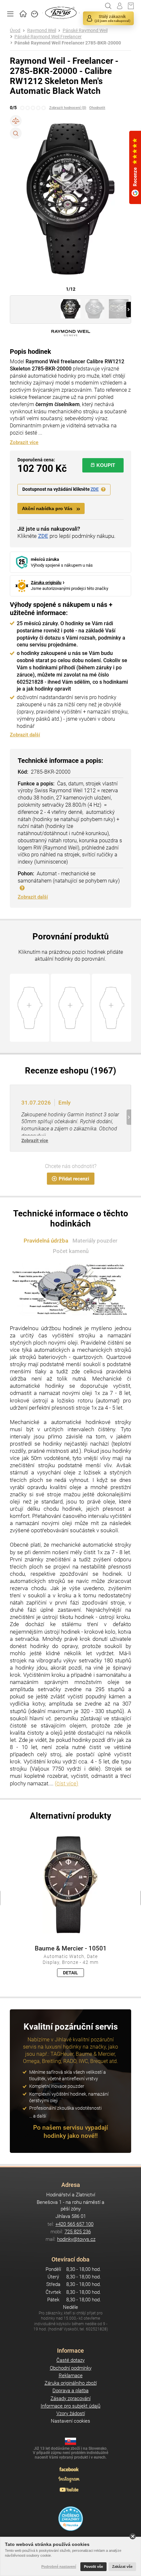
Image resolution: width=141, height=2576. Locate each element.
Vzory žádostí (71, 2413)
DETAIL (70, 1973)
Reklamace (71, 2376)
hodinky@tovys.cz (76, 2239)
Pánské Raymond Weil (85, 31)
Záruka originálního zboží (71, 2383)
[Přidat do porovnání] (16, 121)
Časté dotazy (70, 2360)
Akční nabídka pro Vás (47, 509)
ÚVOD (23, 13)
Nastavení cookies (70, 2421)
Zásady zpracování (70, 2398)
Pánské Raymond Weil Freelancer (48, 37)
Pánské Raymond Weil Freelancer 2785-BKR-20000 (68, 43)
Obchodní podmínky (71, 2368)
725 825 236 (78, 2232)
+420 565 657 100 (74, 2224)
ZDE (95, 489)
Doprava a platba (70, 2391)
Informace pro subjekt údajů (70, 2406)
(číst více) (67, 1783)
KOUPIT (106, 465)
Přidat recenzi (74, 1179)
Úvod (15, 31)
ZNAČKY (35, 13)
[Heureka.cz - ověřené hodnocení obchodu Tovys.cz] (71, 2519)
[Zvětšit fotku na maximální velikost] (16, 133)
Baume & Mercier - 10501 (71, 1949)
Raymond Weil (42, 31)
